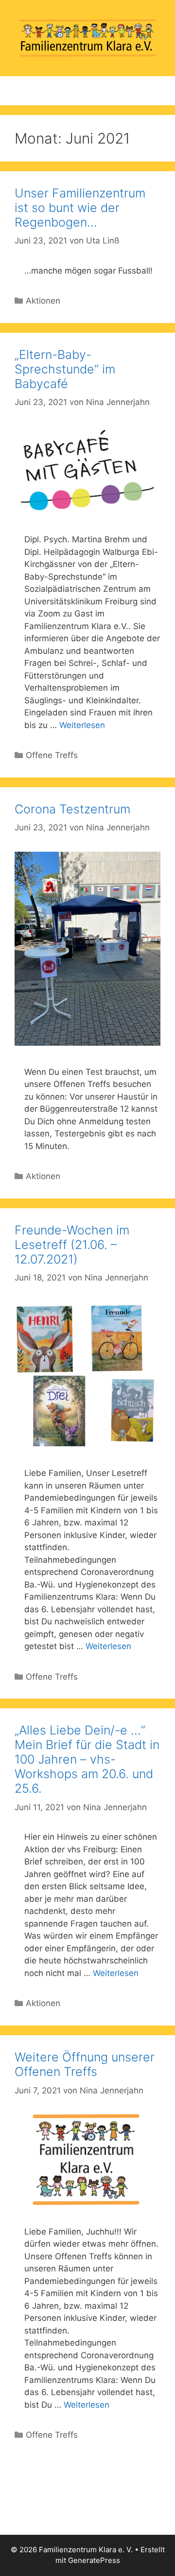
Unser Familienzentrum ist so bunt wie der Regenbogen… (80, 208)
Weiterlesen (82, 725)
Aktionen (43, 301)
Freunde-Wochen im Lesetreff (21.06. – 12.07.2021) (72, 1245)
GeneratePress (94, 2560)
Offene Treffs (52, 755)
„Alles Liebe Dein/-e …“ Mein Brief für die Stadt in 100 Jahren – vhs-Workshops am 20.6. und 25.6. (87, 1759)
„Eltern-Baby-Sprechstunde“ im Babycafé (65, 369)
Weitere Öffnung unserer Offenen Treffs (85, 2064)
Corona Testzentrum (72, 809)
